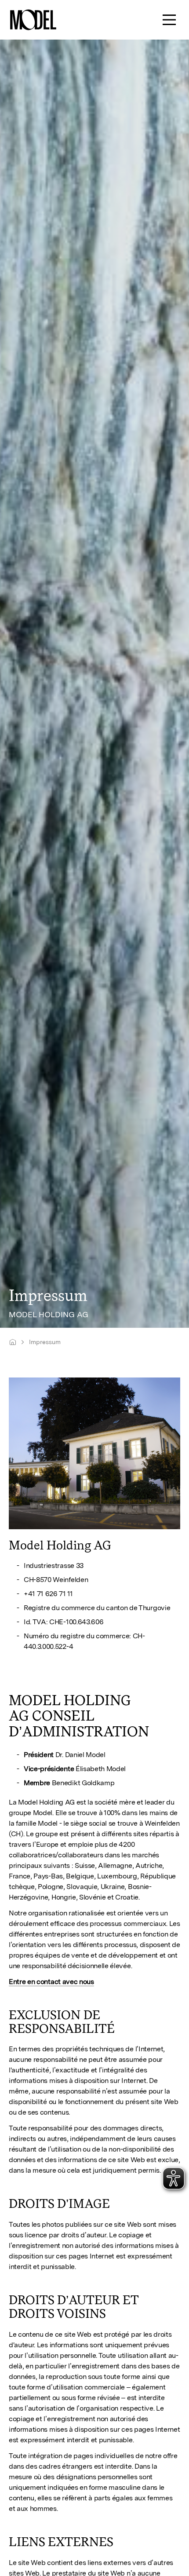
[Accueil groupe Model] (13, 1342)
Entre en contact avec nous (51, 1982)
